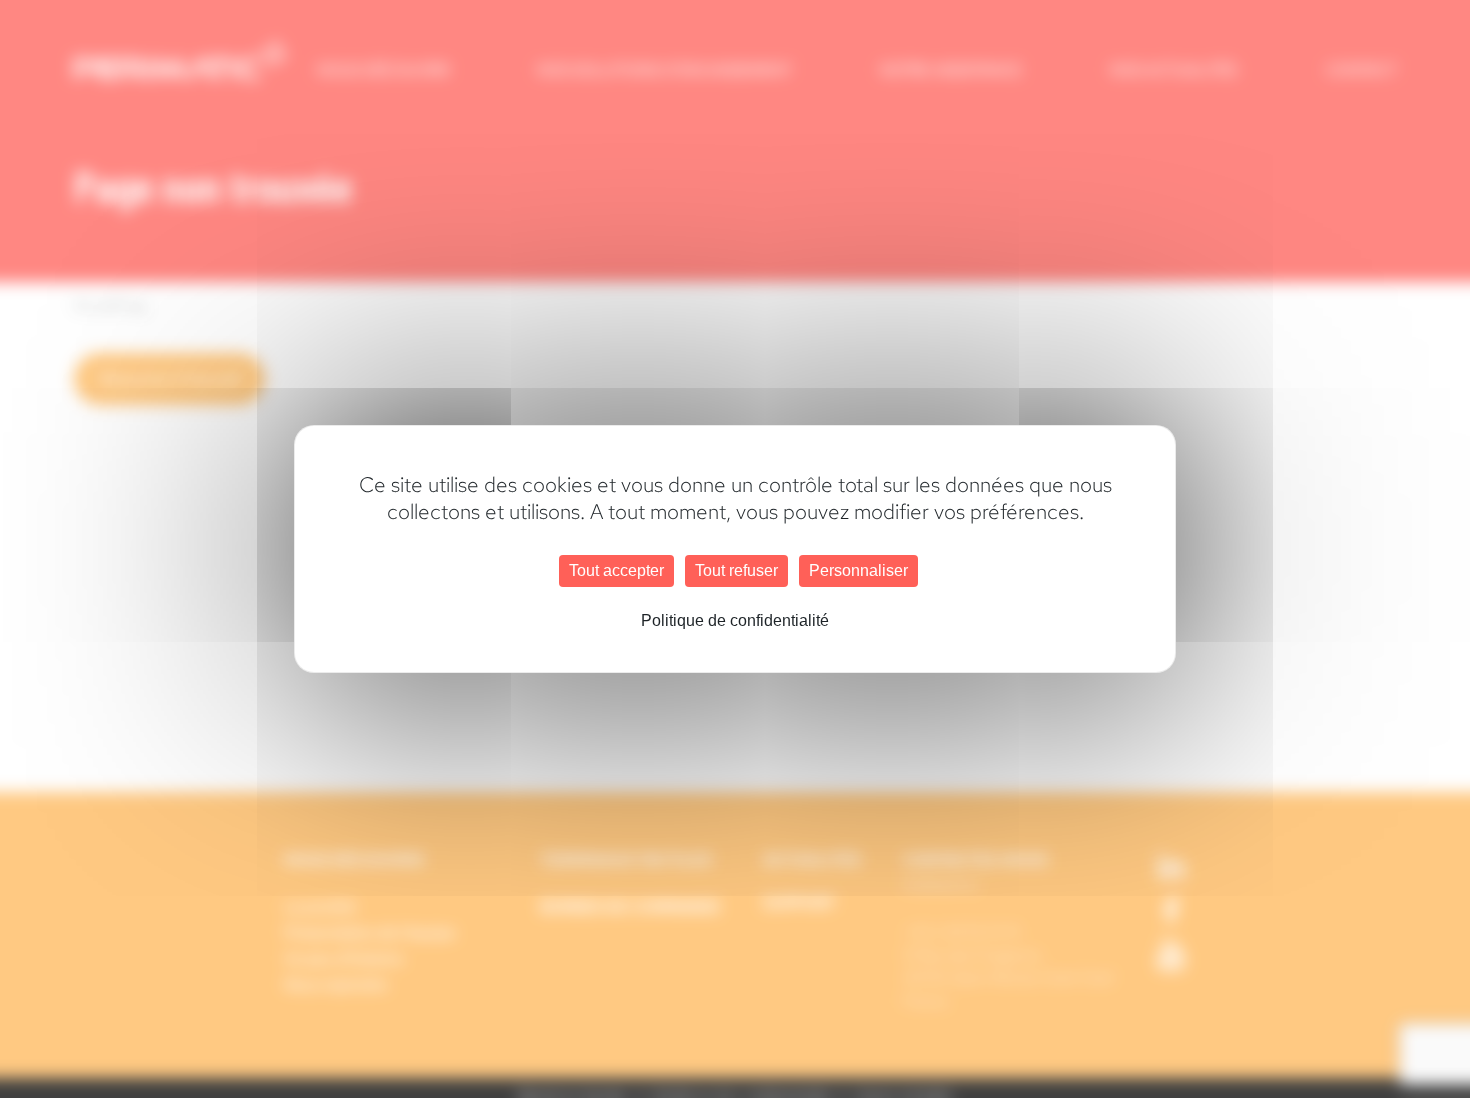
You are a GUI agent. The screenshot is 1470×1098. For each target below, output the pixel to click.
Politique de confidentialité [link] (735, 620)
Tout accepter (616, 570)
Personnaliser (858, 570)
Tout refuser (736, 570)
